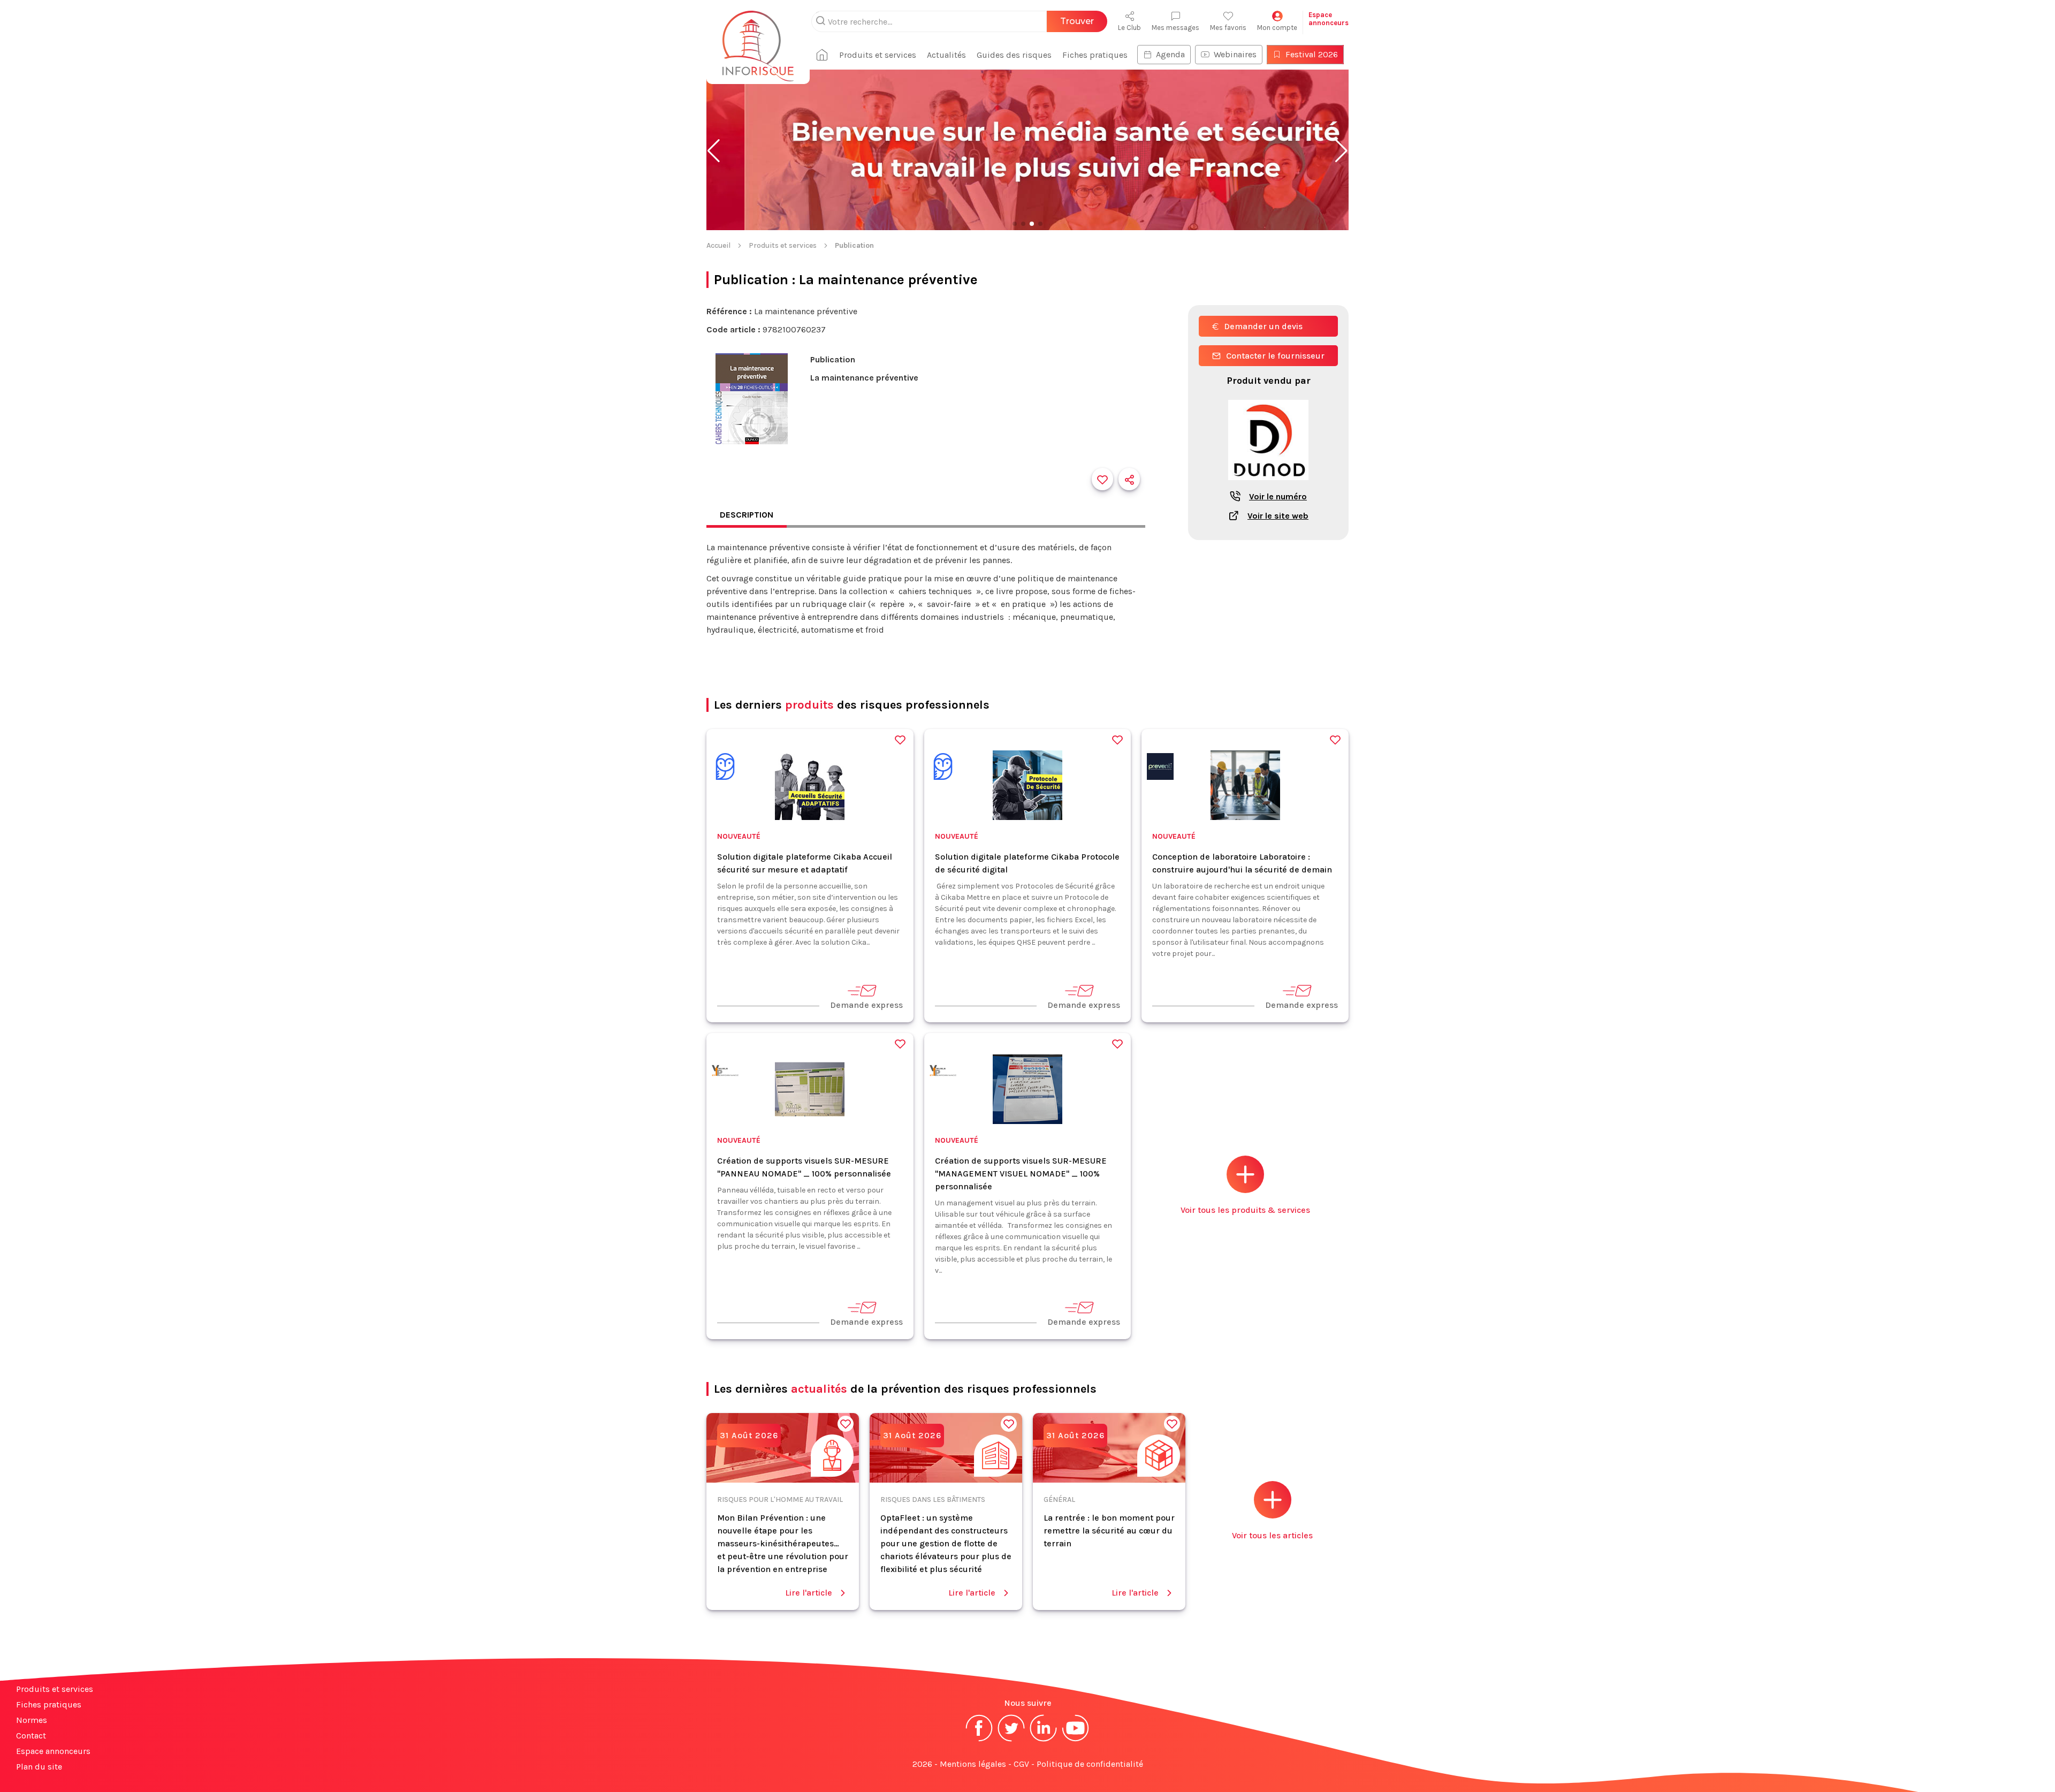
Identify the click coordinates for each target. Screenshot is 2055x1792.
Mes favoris (1228, 28)
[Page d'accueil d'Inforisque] (758, 40)
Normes (32, 1720)
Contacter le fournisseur (1275, 356)
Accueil (718, 245)
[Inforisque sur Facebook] (979, 1740)
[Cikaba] (725, 768)
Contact (31, 1736)
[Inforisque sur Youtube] (1076, 1740)
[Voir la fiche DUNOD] (1268, 486)
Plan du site (39, 1767)
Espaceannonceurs (1329, 19)
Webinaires (1235, 54)
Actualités (946, 55)
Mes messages (1175, 28)
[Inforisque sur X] (1011, 1740)
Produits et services (878, 55)
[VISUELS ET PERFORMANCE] (725, 1072)
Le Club (1129, 28)
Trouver (1077, 21)
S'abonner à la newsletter (1991, 1771)
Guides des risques (1014, 55)
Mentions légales (973, 1764)
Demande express (866, 1005)
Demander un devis (1263, 326)
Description (747, 515)
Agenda (1170, 54)
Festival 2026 (1312, 54)
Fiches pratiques (1095, 55)
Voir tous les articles (1272, 1535)
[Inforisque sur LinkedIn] (1044, 1740)
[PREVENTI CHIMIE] (1160, 768)
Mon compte (1277, 28)
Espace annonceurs (53, 1751)
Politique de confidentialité (1090, 1764)
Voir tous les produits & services (1245, 1210)
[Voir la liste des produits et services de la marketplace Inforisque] (1027, 151)
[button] (714, 151)
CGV (1021, 1764)
